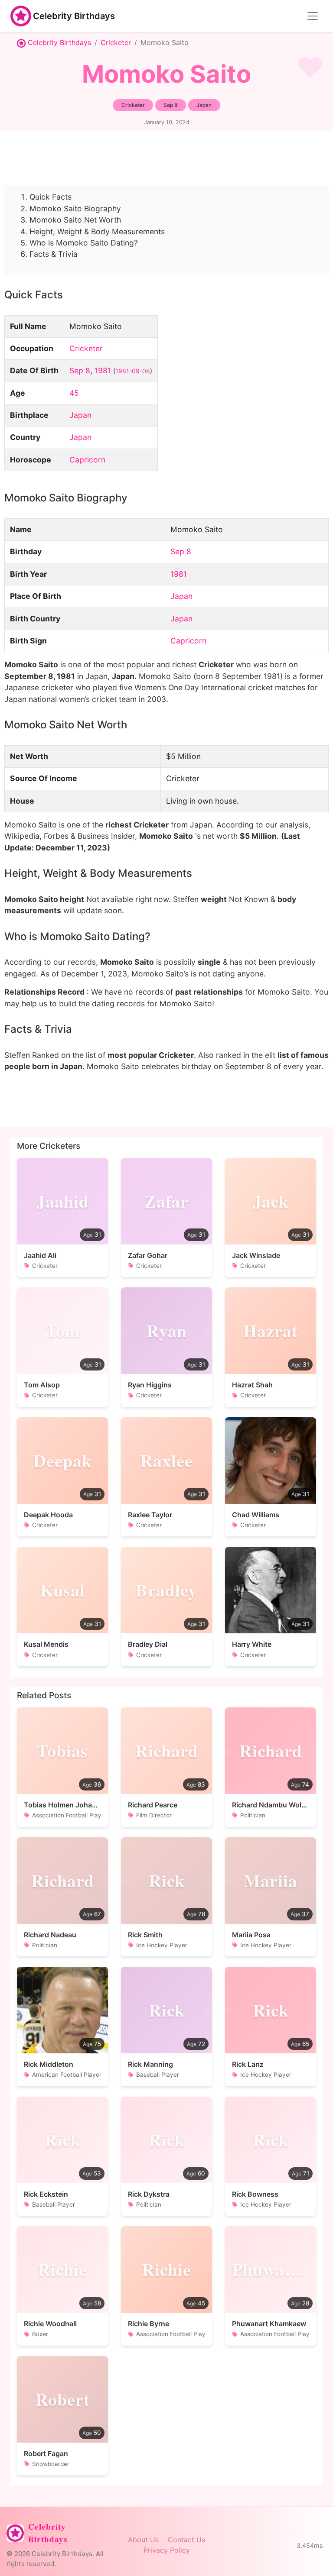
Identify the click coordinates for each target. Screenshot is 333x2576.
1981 (103, 370)
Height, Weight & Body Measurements (97, 231)
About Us (143, 2540)
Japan (80, 415)
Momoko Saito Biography (75, 208)
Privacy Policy (167, 2550)
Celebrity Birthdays (74, 16)
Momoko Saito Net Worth (75, 220)
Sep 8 (80, 370)
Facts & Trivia (54, 254)
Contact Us (186, 2540)
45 (74, 393)
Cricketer (116, 42)
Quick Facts (51, 197)
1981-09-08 (133, 371)
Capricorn (87, 460)
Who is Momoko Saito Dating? (84, 243)
